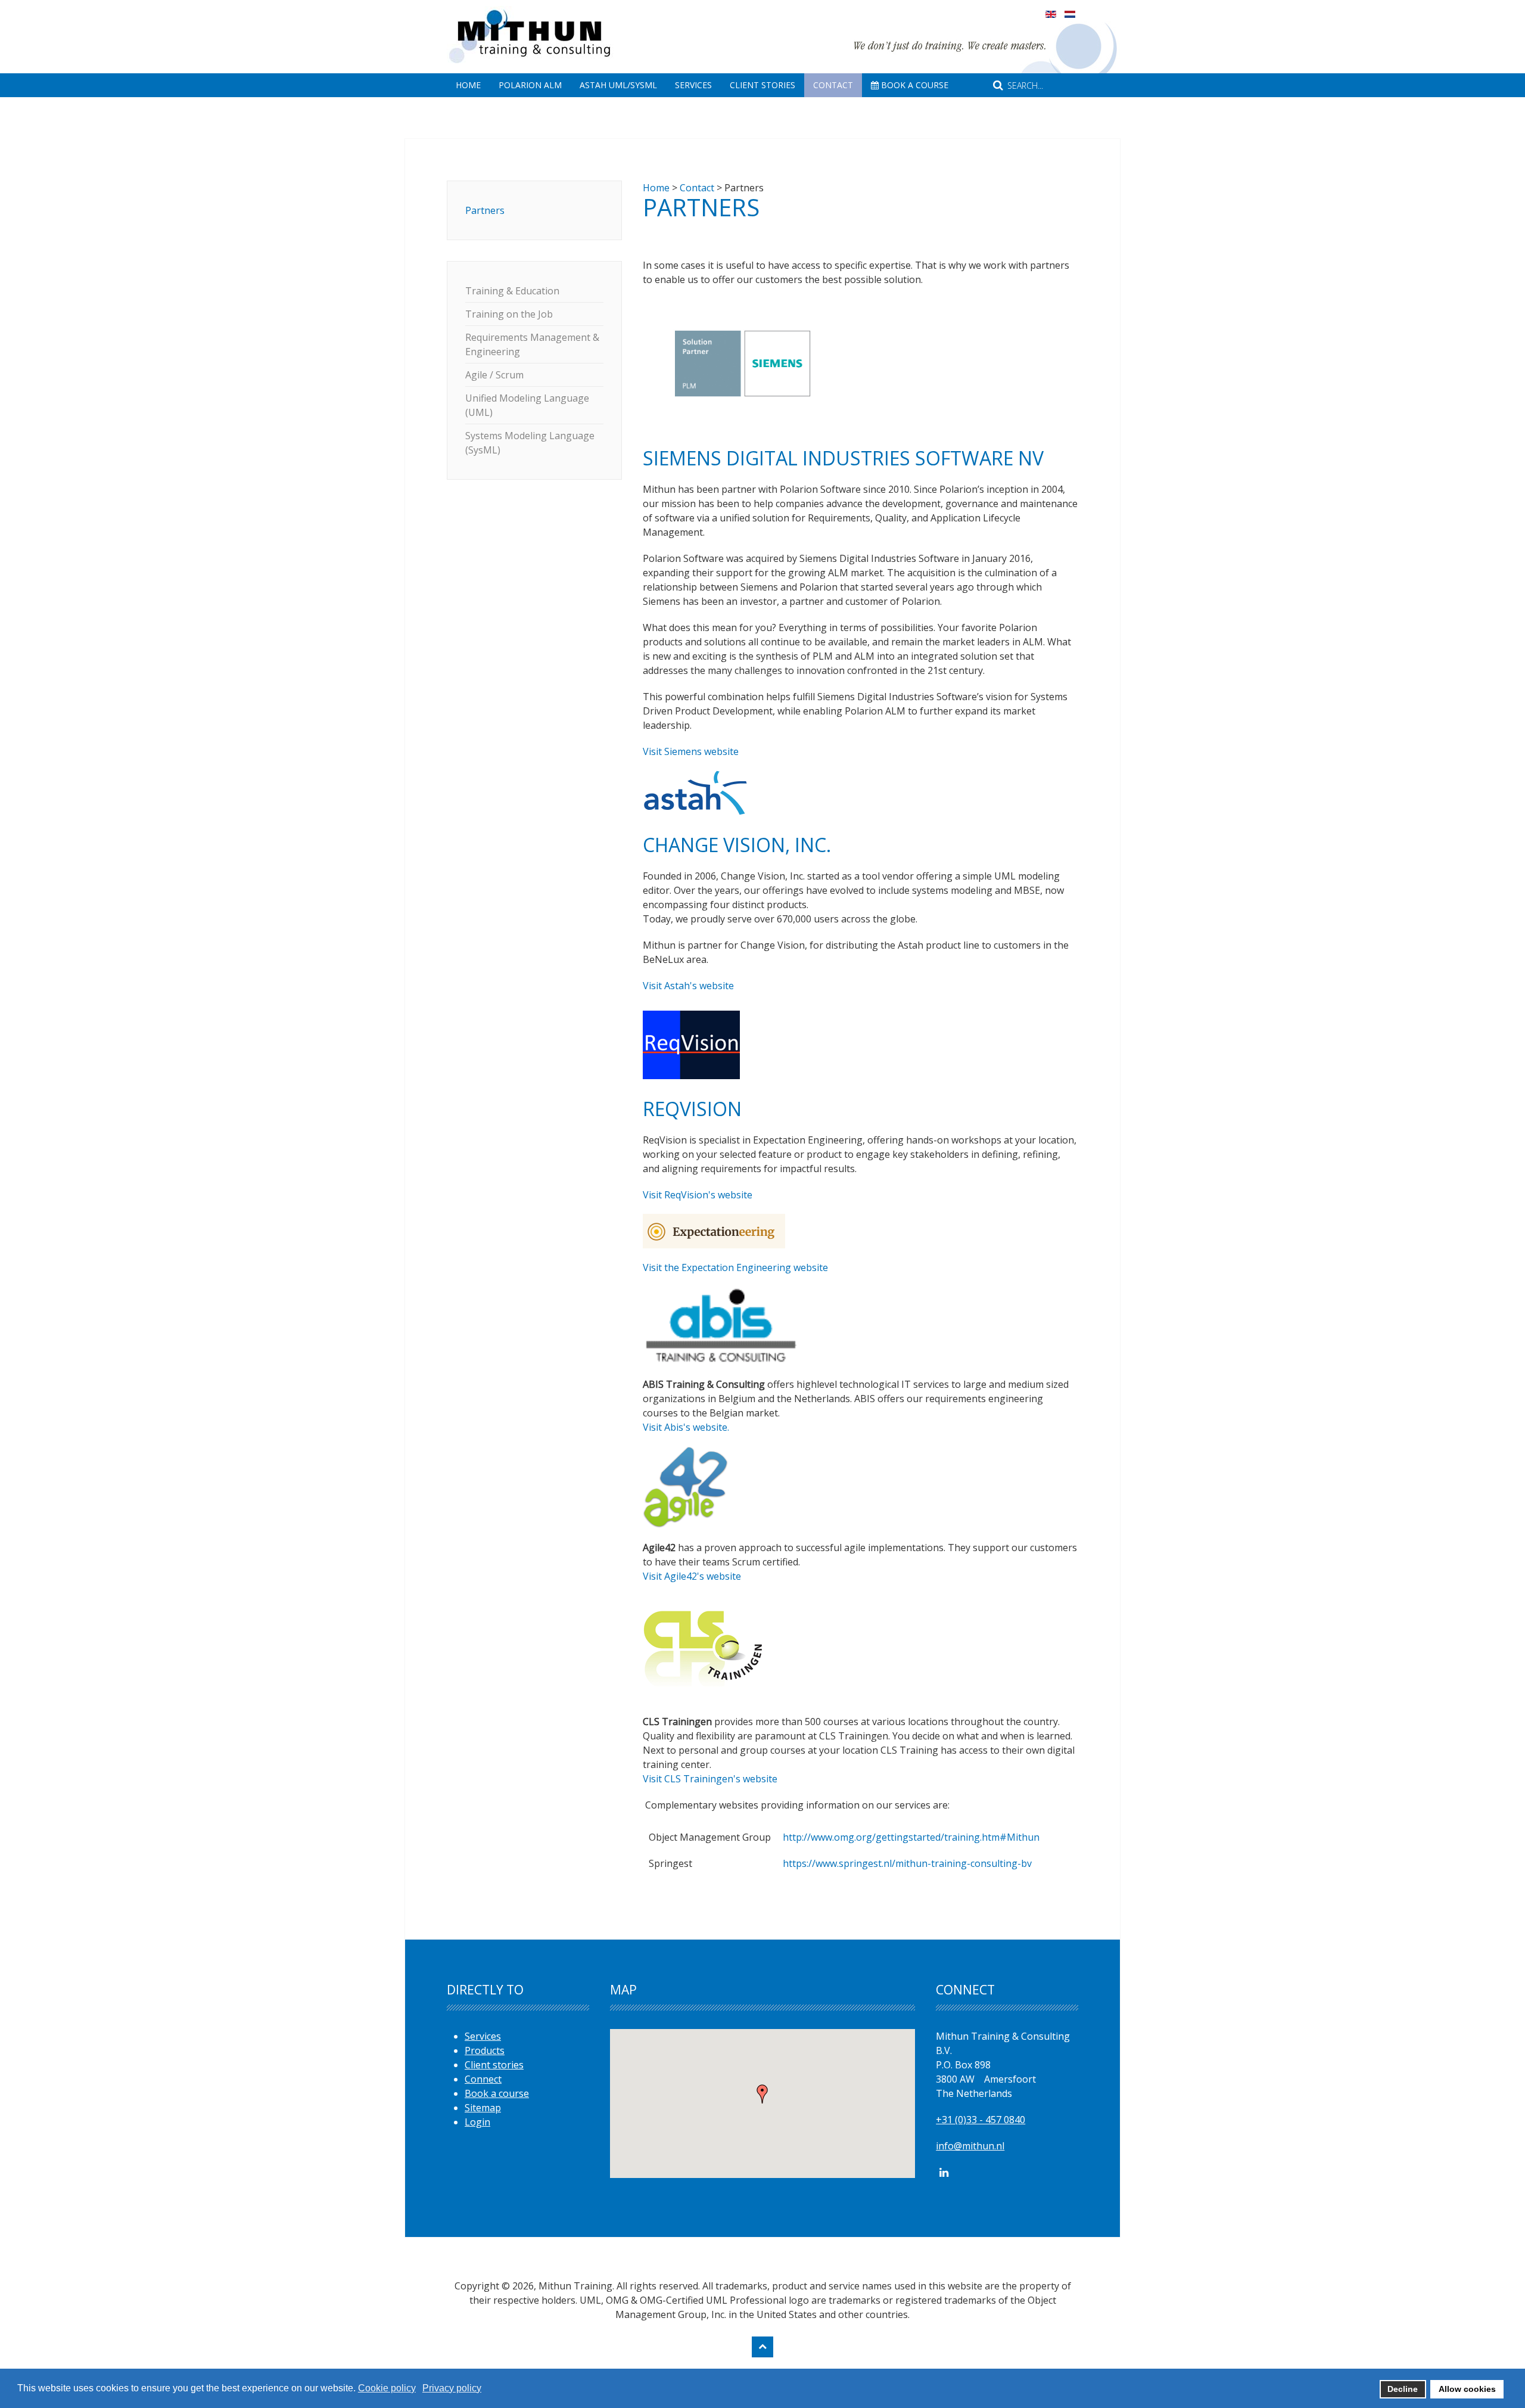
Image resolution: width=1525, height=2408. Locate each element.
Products (485, 2050)
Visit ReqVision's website (698, 1195)
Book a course (497, 2093)
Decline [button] (1403, 2389)
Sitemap (483, 2108)
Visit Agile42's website (692, 1576)
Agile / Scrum (494, 375)
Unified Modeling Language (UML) (527, 405)
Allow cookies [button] (1467, 2389)
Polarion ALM (530, 85)
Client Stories (762, 85)
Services (693, 85)
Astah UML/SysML (618, 85)
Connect (483, 2079)
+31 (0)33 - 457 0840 (981, 2120)
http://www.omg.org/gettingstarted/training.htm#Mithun (911, 1837)
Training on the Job (509, 314)
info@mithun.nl (970, 2146)
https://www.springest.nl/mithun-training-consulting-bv (907, 1863)
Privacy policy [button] (452, 2388)
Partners (485, 210)
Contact (833, 85)
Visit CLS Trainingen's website (710, 1779)
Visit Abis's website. (686, 1427)
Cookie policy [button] (387, 2388)
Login (477, 2122)
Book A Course (914, 85)
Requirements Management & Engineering (532, 344)
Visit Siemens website (691, 751)
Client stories (494, 2065)
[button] (762, 2094)
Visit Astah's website (688, 986)
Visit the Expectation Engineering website (735, 1267)
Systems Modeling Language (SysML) (530, 443)
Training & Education (512, 291)
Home (468, 85)
